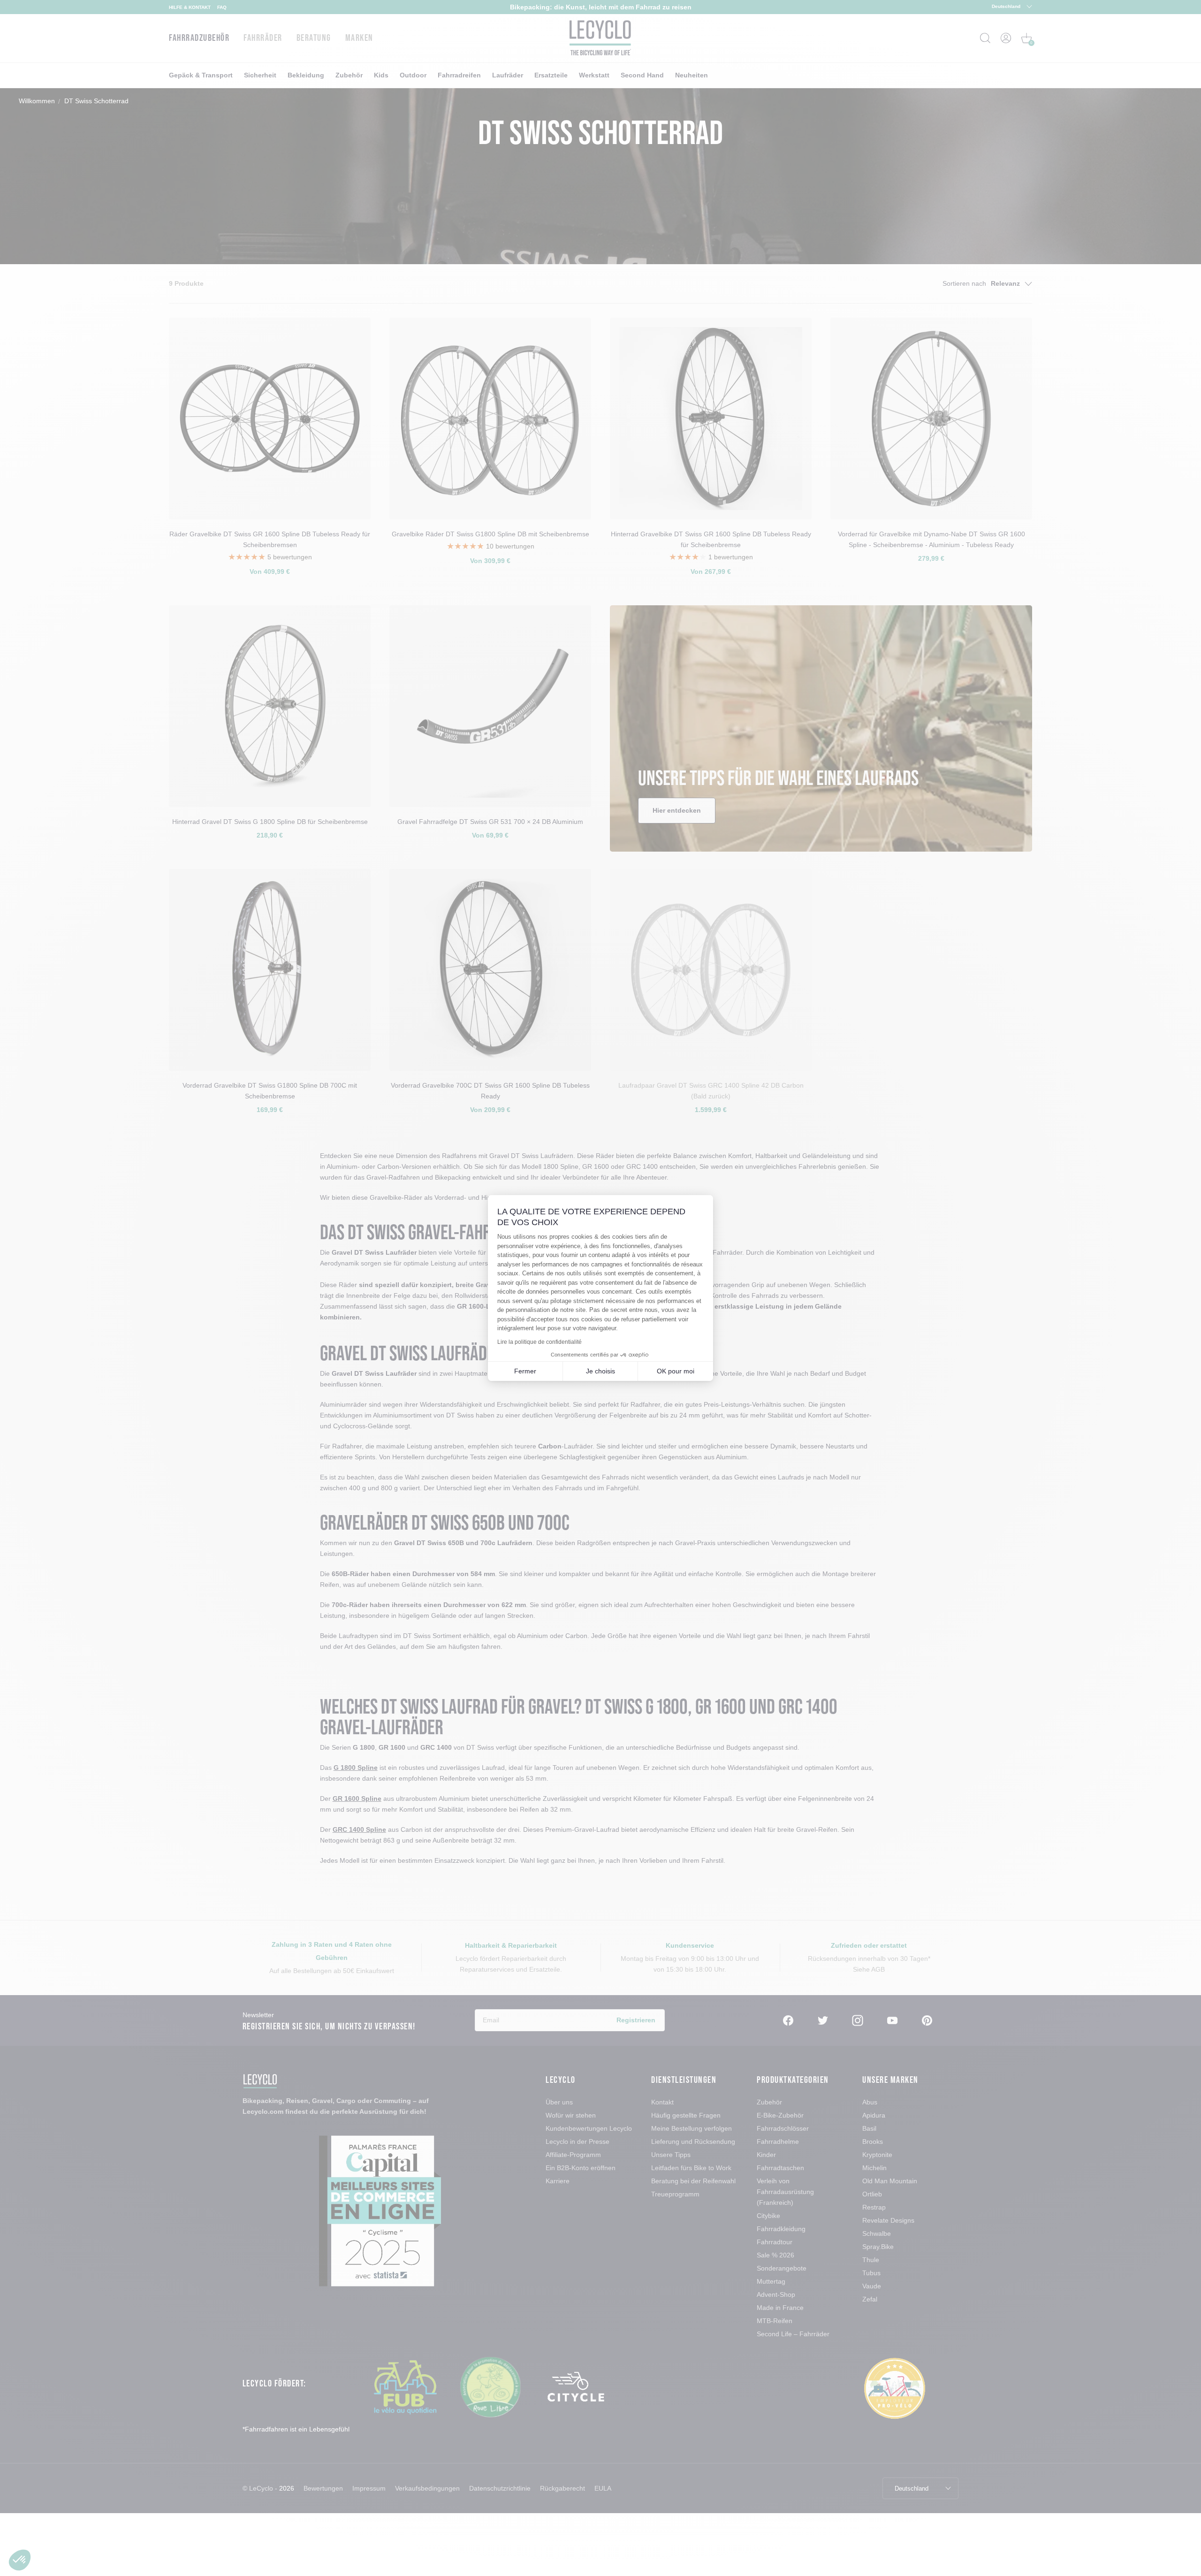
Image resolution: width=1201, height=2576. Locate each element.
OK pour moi (676, 1371)
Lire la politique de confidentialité (540, 1342)
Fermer (525, 1371)
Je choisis (600, 1371)
